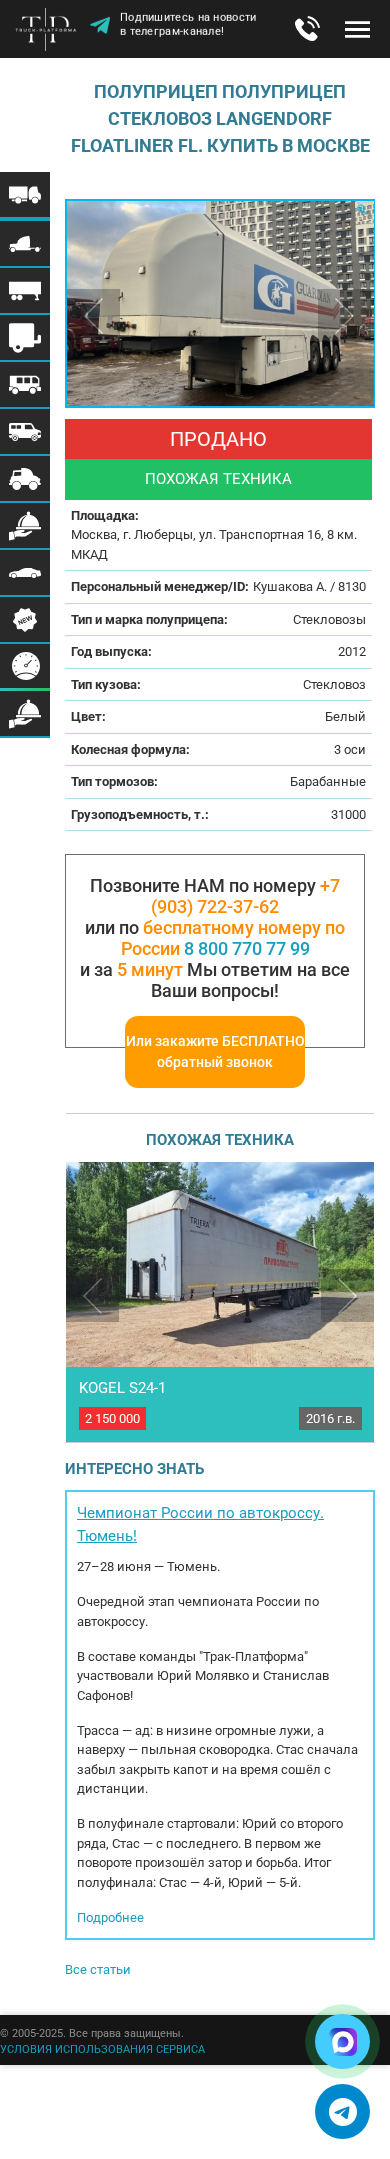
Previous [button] (93, 315)
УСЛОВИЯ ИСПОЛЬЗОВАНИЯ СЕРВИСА (102, 2049)
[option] (220, 303)
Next (347, 1295)
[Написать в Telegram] (342, 2111)
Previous (92, 1295)
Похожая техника (218, 479)
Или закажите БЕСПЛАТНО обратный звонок (215, 1051)
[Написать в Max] (342, 2041)
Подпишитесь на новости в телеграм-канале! (188, 26)
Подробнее (110, 1917)
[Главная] (50, 31)
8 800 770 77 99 (247, 948)
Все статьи (98, 1969)
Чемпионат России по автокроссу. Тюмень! (200, 1524)
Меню (357, 29)
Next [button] (344, 315)
